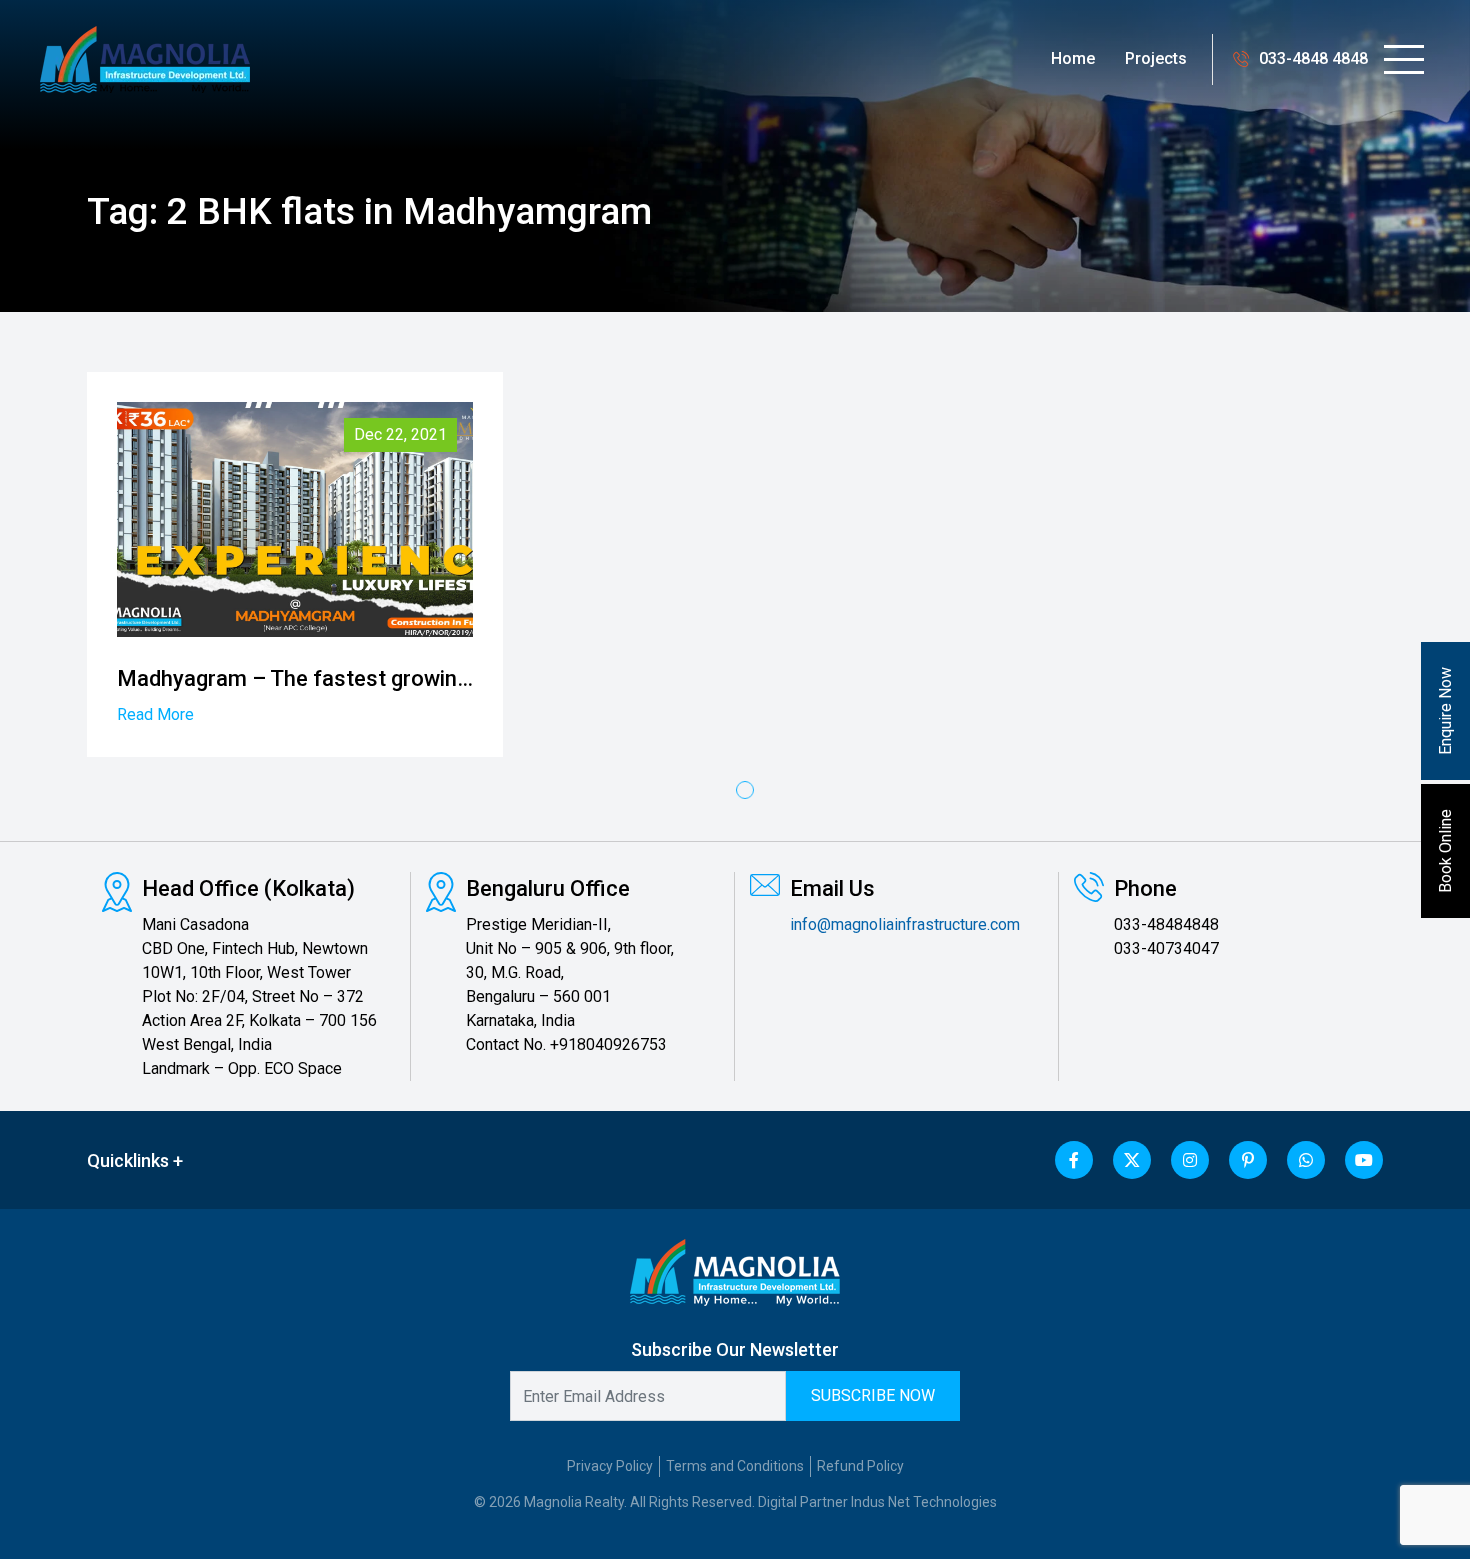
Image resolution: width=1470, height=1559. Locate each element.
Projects (1156, 58)
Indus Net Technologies (924, 1502)
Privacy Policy (610, 1466)
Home (1073, 58)
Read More (155, 714)
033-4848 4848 (1314, 58)
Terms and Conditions (735, 1466)
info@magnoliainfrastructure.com (905, 924)
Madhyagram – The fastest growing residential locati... (384, 678)
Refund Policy (860, 1466)
